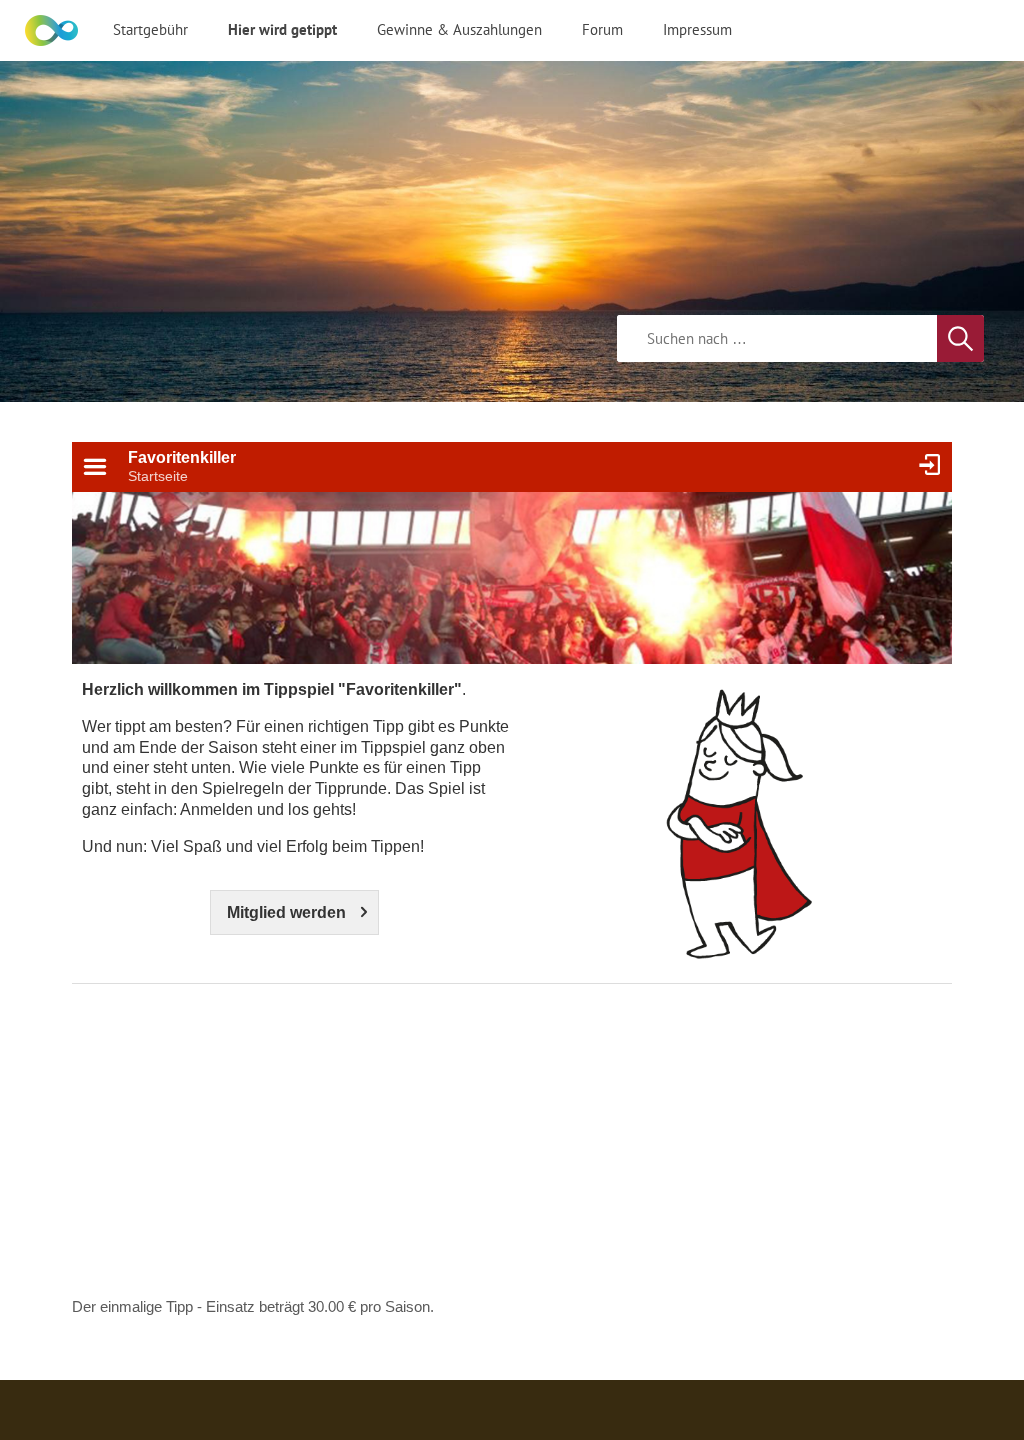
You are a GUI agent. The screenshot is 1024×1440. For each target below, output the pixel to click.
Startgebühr (150, 29)
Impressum (697, 29)
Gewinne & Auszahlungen (459, 29)
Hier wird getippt (282, 29)
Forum (602, 29)
